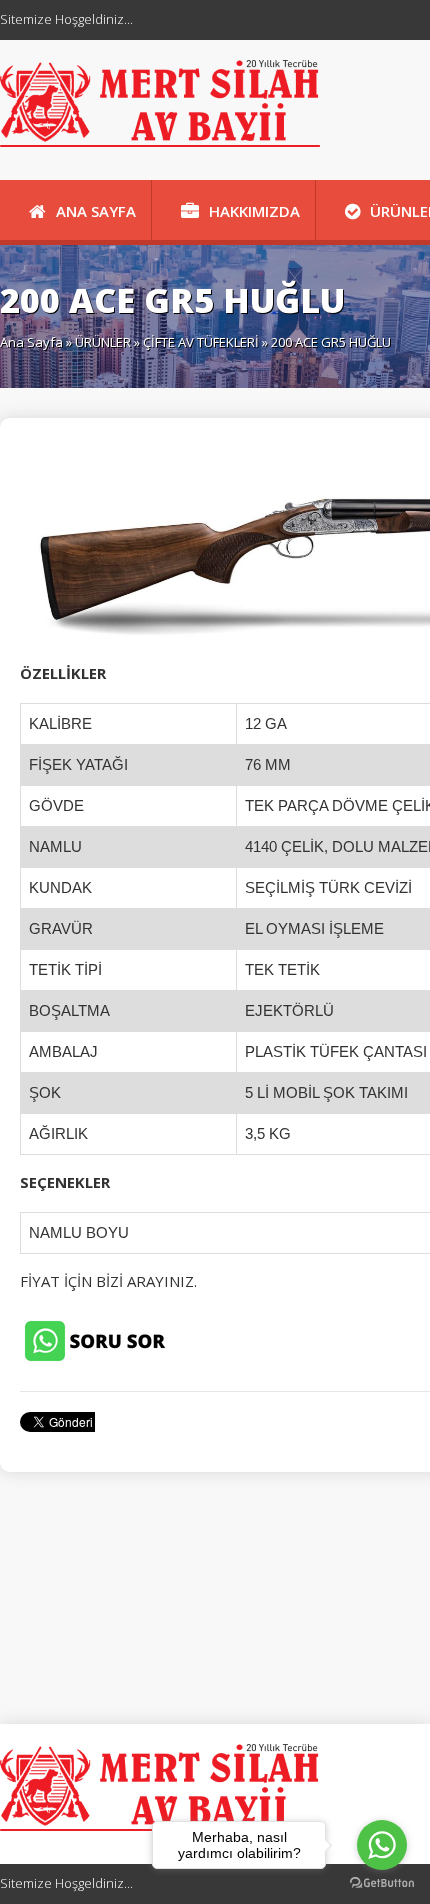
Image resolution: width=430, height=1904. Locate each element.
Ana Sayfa (31, 342)
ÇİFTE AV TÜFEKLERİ (201, 342)
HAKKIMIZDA (254, 211)
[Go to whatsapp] (382, 1845)
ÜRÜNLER (103, 342)
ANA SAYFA (96, 211)
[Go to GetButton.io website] (382, 1883)
